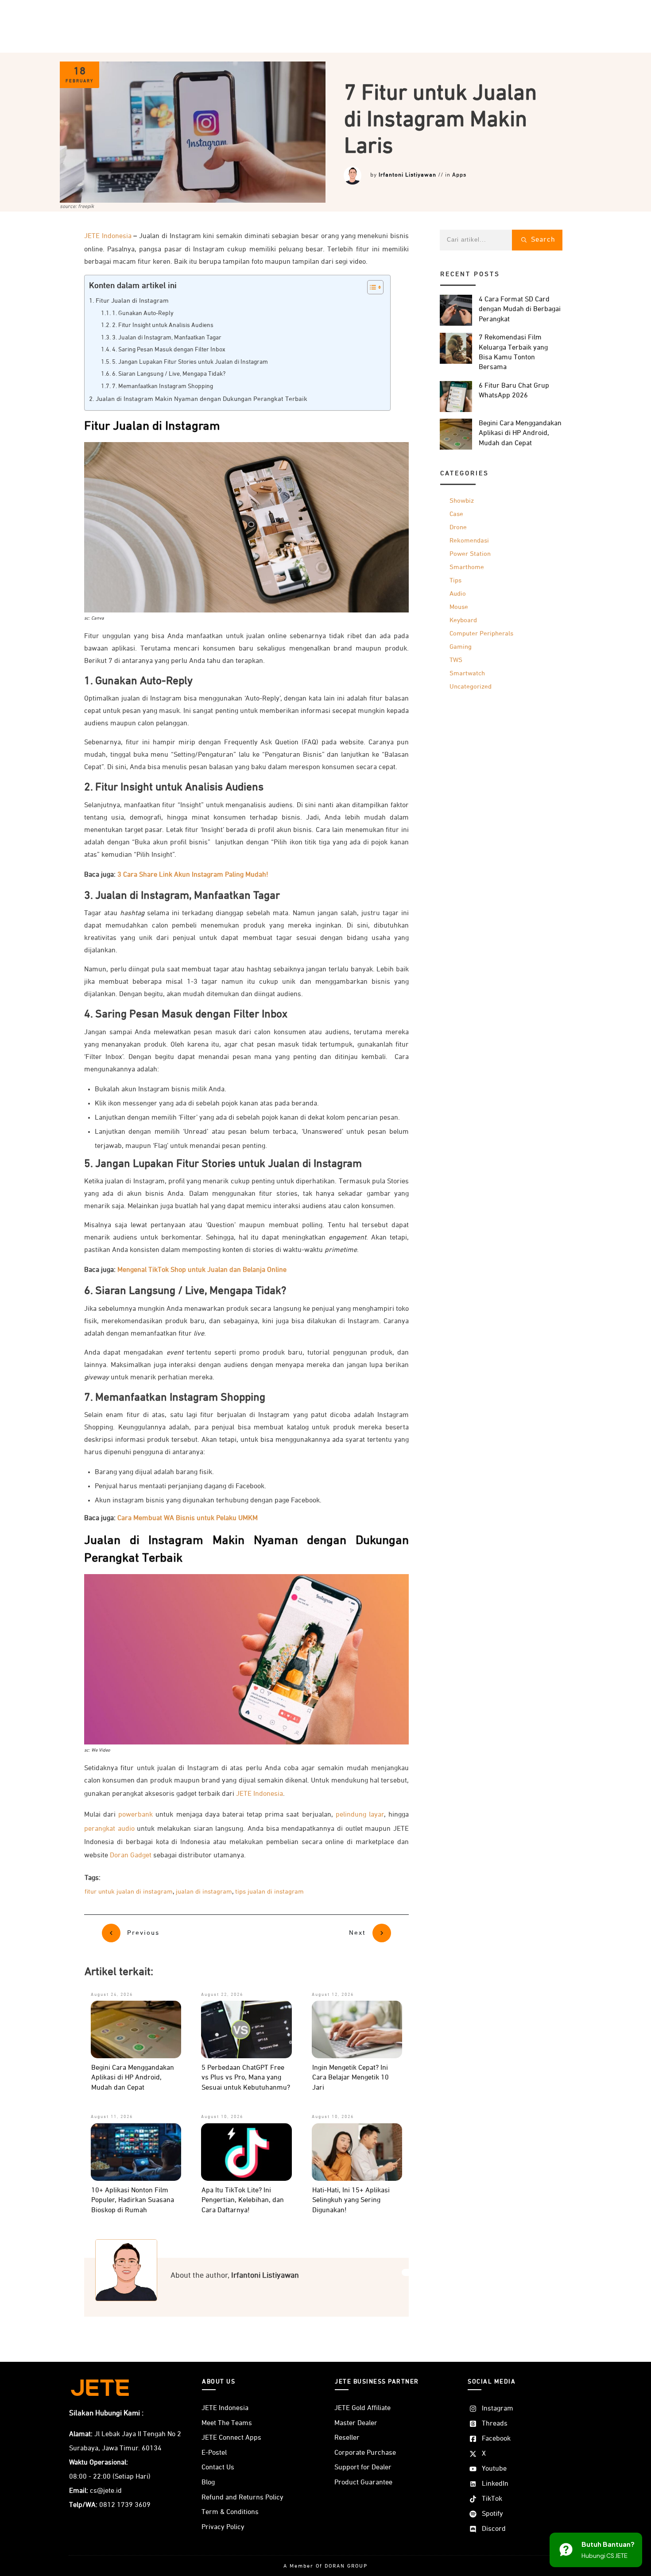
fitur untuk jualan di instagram (129, 1892)
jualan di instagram (204, 1892)
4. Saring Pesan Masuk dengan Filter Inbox (169, 350)
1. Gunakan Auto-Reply (143, 313)
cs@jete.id (106, 2491)
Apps (459, 175)
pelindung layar (360, 1815)
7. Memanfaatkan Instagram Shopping (163, 386)
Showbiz (462, 501)
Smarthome (467, 567)
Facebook (496, 2439)
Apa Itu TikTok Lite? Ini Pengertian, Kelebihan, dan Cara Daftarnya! (243, 2201)
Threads (495, 2424)
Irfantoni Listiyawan (407, 175)
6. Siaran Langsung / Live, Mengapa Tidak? (169, 374)
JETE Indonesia (108, 236)
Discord (494, 2529)
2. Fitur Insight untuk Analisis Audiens (163, 325)
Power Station (470, 554)
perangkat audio (109, 1829)
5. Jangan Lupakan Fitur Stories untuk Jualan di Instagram (190, 362)
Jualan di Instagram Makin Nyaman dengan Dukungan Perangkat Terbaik (201, 399)
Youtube (494, 2469)
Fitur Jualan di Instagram (132, 301)
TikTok (492, 2499)
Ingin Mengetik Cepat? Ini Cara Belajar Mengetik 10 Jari (351, 2078)
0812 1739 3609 (125, 2505)
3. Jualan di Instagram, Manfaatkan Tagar (167, 338)
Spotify (492, 2514)
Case (456, 514)
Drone (458, 527)
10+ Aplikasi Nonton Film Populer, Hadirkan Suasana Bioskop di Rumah (133, 2201)
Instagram (498, 2409)
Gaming (461, 647)
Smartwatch (467, 673)
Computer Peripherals (481, 633)
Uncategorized (471, 687)
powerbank (136, 1815)
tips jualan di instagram (269, 1892)
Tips (455, 580)
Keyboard (463, 620)
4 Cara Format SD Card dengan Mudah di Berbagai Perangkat (520, 310)
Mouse (459, 607)
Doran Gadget (131, 1856)
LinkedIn (495, 2484)
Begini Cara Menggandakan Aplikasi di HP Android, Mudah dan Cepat (133, 2078)
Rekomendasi (469, 541)
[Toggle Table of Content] (371, 287)
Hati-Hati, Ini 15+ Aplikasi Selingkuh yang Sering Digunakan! (351, 2201)
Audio (458, 594)
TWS (456, 660)
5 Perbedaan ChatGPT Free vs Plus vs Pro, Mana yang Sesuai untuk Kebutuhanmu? (246, 2078)
